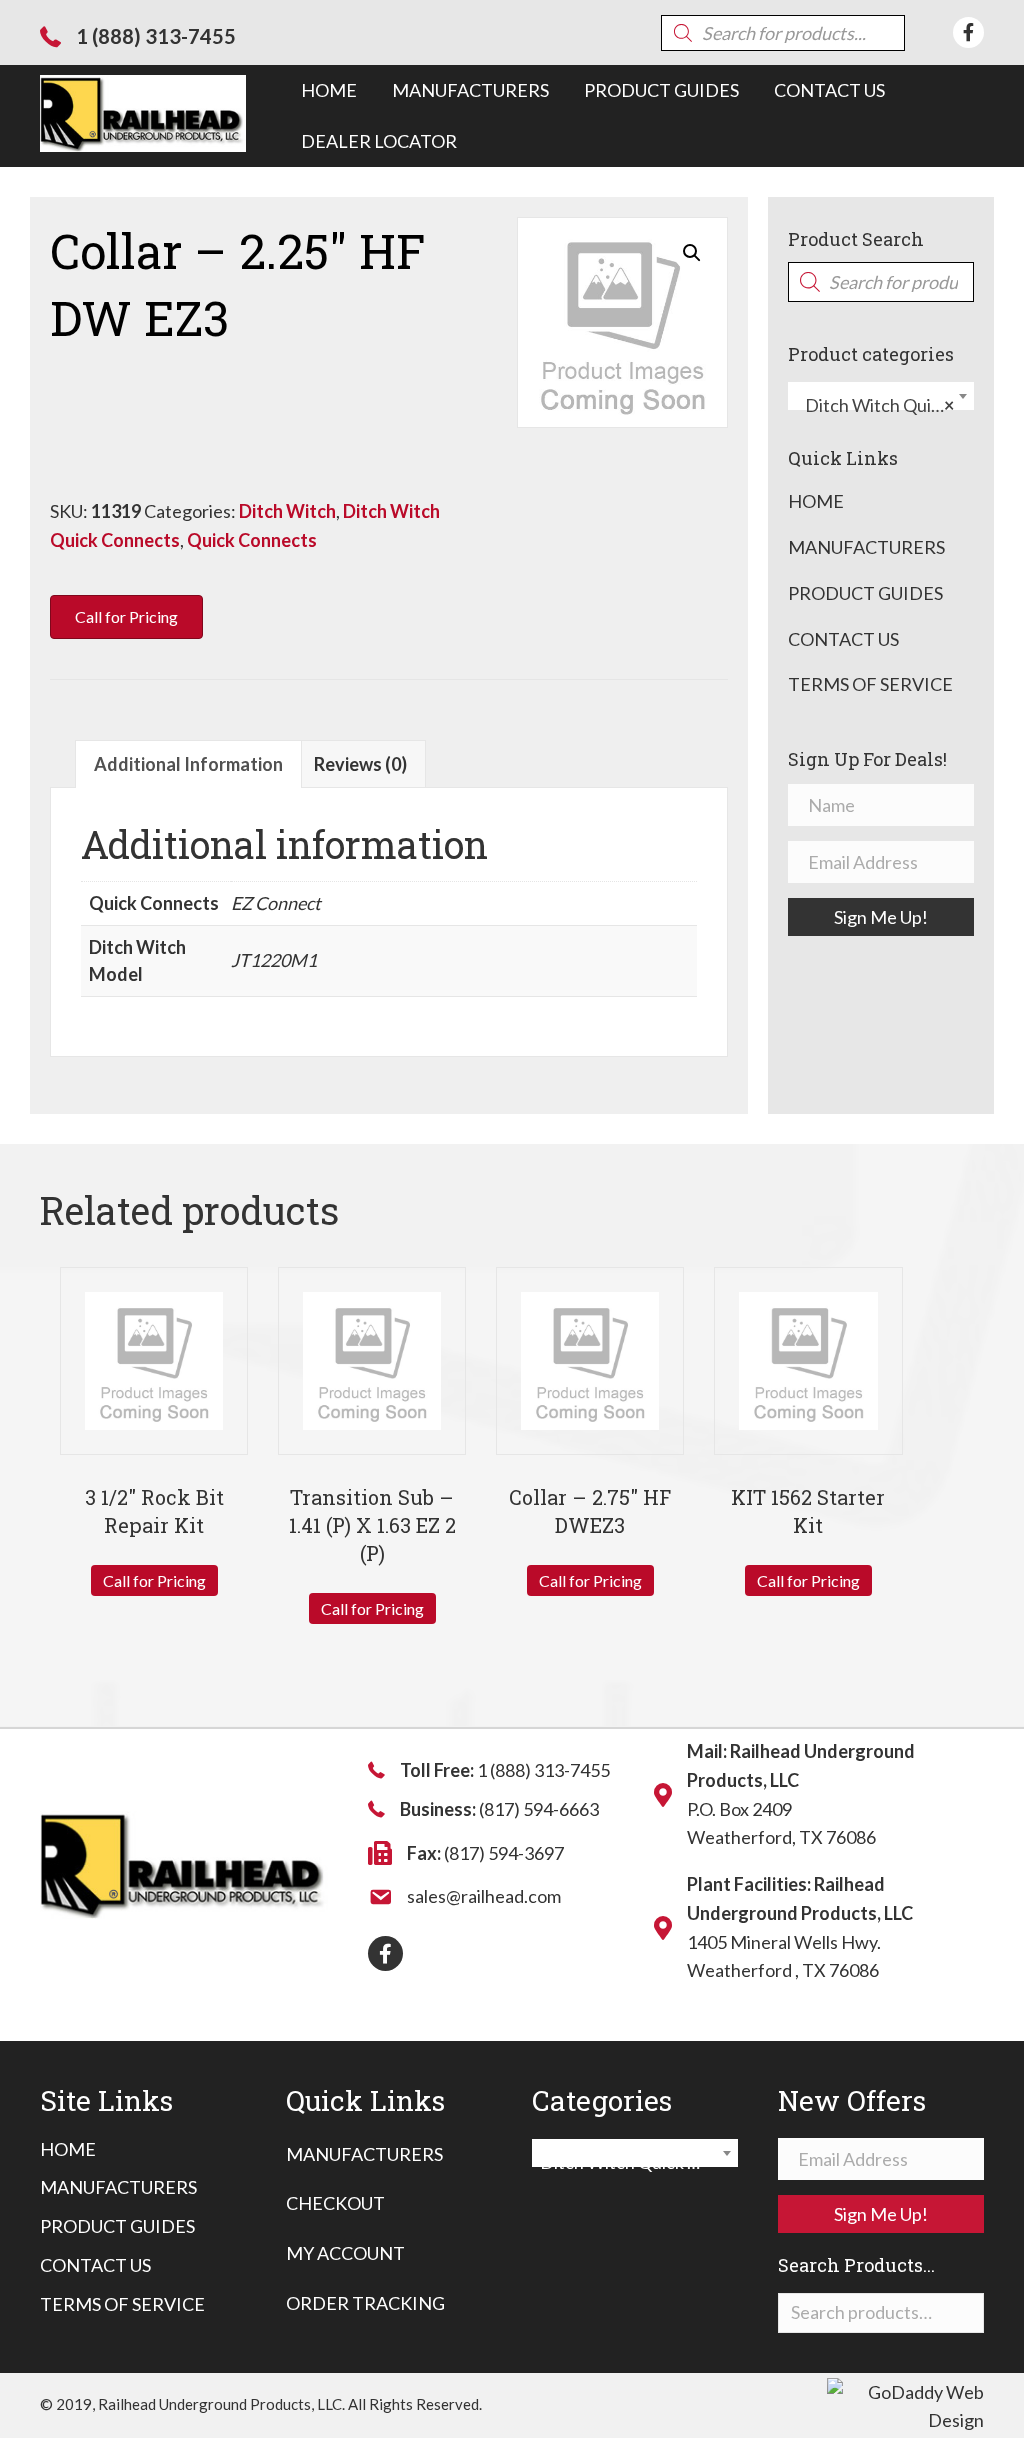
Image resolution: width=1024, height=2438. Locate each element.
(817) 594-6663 (539, 1809)
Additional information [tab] (188, 764)
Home (816, 501)
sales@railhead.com (484, 1896)
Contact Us (843, 639)
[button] (692, 253)
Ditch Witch (287, 511)
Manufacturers (866, 547)
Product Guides (865, 593)
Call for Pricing (154, 1580)
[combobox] (881, 396)
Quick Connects (252, 540)
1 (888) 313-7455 (156, 36)
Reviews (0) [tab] (360, 764)
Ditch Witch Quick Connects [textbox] (885, 405)
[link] (329, 90)
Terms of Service (870, 684)
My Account (345, 2253)
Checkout (335, 2203)
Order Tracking (365, 2303)
